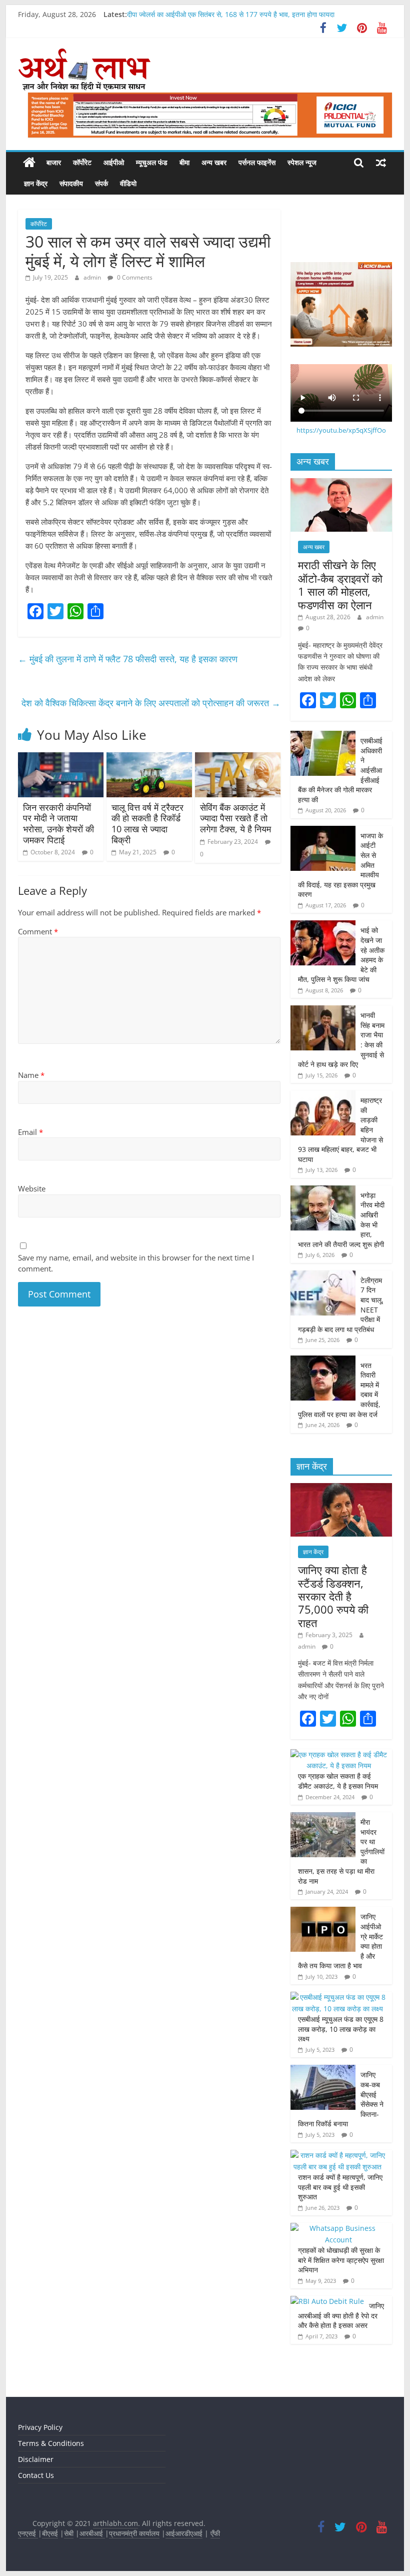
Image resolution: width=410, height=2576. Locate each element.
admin (93, 277)
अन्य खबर (214, 162)
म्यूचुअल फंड (152, 162)
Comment (38, 931)
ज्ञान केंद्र (36, 183)
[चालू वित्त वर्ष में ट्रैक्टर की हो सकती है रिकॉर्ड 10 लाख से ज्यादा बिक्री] (149, 758)
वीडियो (128, 183)
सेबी (69, 2533)
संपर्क (101, 183)
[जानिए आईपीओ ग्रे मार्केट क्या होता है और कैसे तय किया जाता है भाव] (323, 1912)
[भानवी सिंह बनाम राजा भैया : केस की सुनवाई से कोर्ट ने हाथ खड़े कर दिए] (323, 1011)
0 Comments (134, 277)
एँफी (215, 2533)
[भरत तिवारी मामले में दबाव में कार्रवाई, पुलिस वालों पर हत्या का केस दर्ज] (323, 1361)
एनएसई (28, 2533)
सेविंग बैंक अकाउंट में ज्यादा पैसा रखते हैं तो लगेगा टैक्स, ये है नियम (235, 818)
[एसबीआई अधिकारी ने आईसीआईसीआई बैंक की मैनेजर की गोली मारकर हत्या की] (323, 736)
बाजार (54, 162)
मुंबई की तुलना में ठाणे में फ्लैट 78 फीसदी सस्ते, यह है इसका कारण (128, 659)
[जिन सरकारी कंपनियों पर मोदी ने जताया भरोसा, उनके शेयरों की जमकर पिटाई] (61, 758)
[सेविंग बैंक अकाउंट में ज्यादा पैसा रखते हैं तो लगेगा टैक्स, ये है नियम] (238, 758)
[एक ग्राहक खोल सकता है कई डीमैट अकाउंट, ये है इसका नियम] (339, 1754)
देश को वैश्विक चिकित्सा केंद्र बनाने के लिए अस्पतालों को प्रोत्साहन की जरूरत (151, 703)
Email (30, 1132)
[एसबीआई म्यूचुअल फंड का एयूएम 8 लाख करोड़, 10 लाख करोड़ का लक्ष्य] (339, 1997)
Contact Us (36, 2475)
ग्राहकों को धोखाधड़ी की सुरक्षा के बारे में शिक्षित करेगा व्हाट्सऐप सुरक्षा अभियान (341, 2260)
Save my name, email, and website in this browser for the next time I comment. (136, 1263)
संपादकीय (71, 183)
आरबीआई (92, 2533)
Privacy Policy (40, 2427)
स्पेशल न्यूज (302, 162)
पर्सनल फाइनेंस (257, 162)
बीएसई (50, 2533)
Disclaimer (36, 2459)
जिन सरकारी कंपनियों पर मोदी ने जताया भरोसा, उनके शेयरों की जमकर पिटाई (58, 824)
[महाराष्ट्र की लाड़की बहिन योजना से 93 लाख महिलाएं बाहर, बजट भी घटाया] (323, 1096)
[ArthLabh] (29, 163)
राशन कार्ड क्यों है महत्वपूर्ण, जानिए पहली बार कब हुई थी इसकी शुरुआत (340, 2187)
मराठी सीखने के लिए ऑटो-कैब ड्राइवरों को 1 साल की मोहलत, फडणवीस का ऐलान (340, 584)
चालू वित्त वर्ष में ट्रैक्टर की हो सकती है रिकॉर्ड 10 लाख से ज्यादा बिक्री (147, 824)
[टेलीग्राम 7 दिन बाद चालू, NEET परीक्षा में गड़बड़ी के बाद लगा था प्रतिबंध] (323, 1276)
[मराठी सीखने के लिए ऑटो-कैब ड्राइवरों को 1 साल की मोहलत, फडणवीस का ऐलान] (341, 483)
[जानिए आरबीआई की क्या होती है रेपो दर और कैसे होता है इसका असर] (327, 2301)
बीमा (184, 162)
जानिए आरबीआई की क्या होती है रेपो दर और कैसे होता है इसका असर (341, 2315)
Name (31, 1075)
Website (32, 1188)
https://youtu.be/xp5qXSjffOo (341, 430)
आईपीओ (114, 162)
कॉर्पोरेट (82, 162)
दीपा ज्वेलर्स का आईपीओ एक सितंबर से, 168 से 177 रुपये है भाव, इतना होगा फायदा (231, 14)
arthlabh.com (115, 2523)
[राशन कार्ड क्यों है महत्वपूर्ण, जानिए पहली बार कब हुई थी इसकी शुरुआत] (339, 2155)
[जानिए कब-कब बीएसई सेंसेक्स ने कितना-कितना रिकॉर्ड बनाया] (323, 2070)
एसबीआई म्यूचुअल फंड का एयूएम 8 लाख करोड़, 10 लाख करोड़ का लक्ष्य (341, 2029)
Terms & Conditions (51, 2443)
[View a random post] (381, 163)
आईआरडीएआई (184, 2533)
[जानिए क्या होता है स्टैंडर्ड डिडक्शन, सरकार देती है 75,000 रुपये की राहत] (341, 1488)
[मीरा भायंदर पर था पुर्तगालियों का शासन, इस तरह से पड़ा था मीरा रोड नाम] (323, 1817)
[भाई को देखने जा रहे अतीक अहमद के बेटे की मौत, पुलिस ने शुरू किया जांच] (323, 926)
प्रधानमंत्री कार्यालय (134, 2533)
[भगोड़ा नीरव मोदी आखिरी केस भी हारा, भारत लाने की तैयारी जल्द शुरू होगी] (323, 1191)
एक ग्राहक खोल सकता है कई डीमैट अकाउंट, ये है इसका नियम (338, 1781)
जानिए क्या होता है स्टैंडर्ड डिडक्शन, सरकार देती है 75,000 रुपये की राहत (333, 1596)
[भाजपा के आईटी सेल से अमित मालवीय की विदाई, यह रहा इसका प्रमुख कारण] (323, 831)
